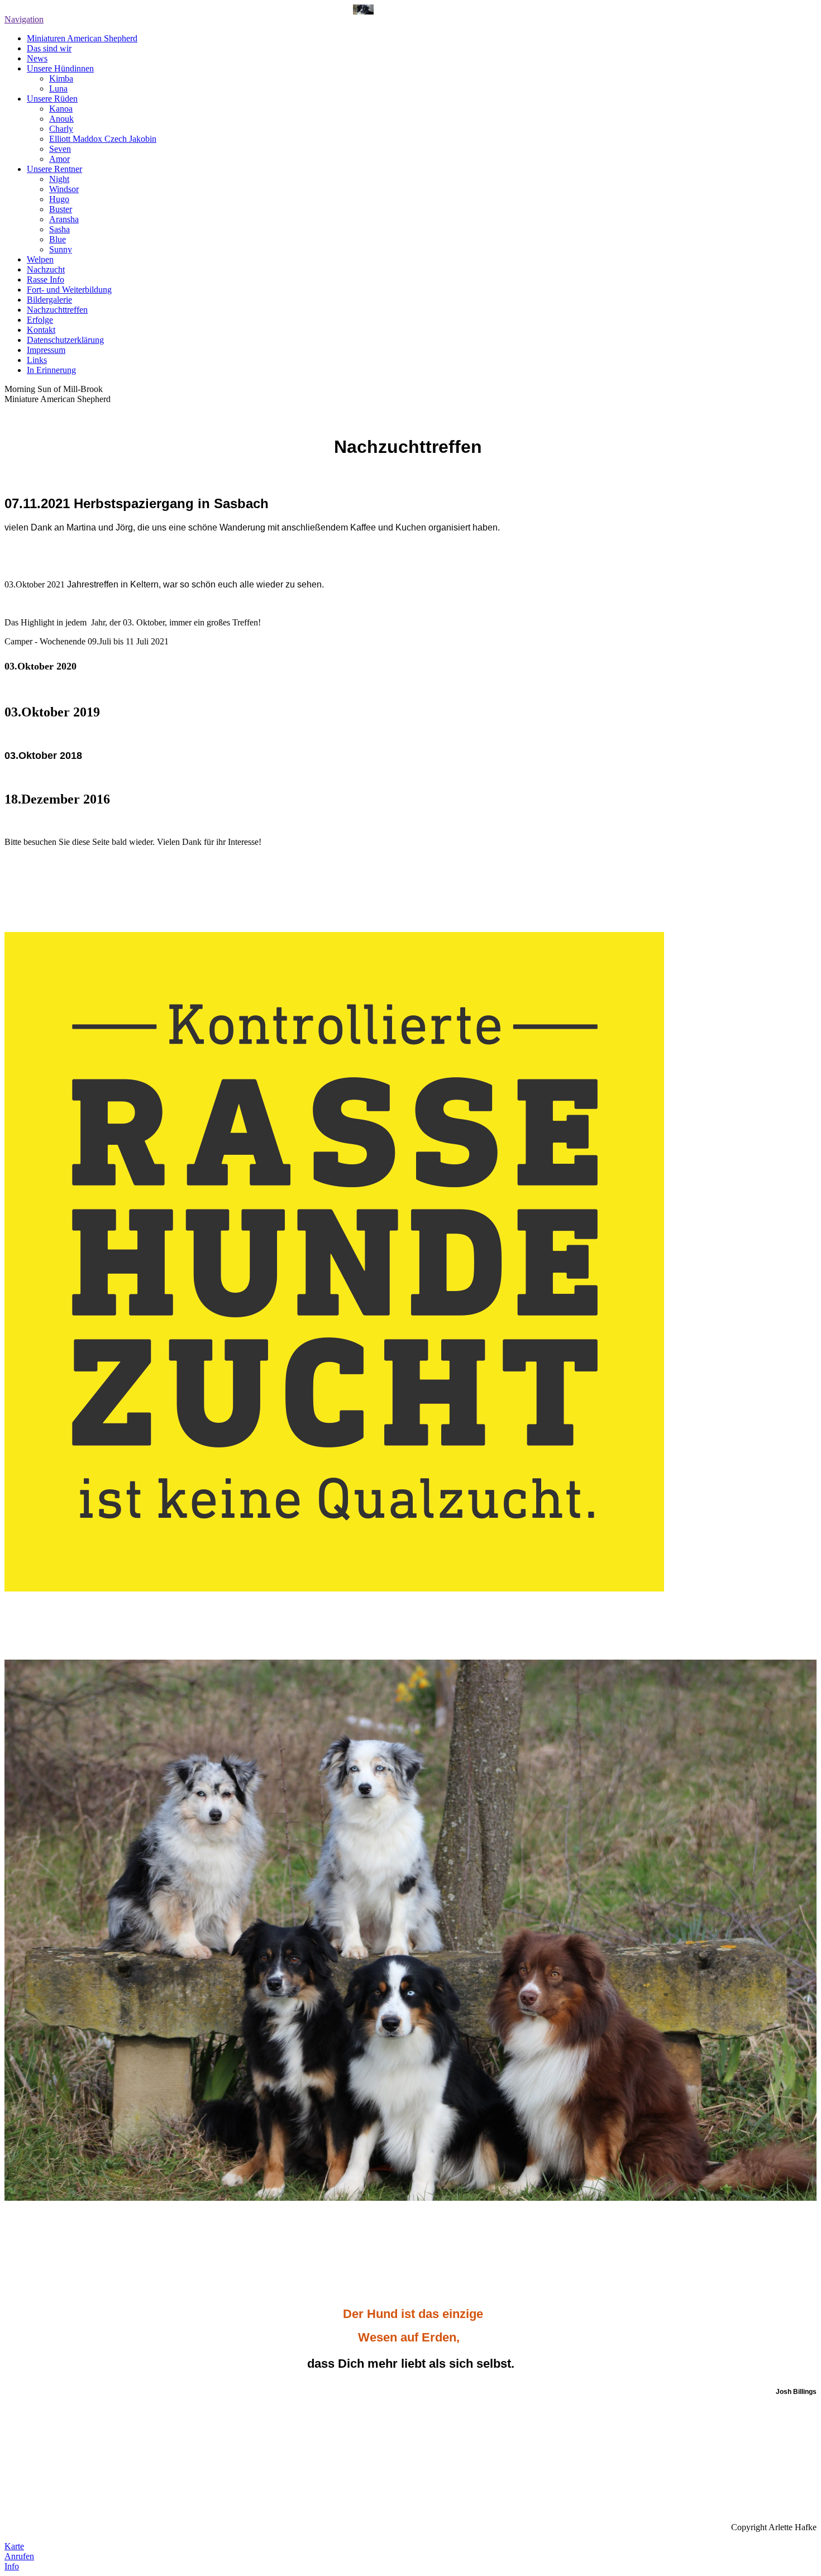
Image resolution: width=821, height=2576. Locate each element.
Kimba (61, 78)
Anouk (61, 119)
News (37, 58)
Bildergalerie (49, 300)
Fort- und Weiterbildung (69, 290)
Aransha (64, 219)
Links (37, 360)
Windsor (64, 189)
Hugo (59, 199)
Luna (58, 89)
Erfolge (40, 320)
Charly (61, 129)
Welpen (40, 259)
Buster (61, 209)
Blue (58, 239)
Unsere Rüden (52, 99)
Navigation (24, 19)
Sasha (59, 229)
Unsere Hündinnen (60, 68)
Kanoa (61, 109)
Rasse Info (46, 279)
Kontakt (41, 330)
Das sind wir (49, 48)
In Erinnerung (51, 370)
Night (59, 179)
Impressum (46, 350)
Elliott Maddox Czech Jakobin (103, 139)
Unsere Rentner (54, 169)
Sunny (61, 249)
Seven (60, 149)
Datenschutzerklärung (65, 340)
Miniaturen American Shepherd (82, 38)
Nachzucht (46, 269)
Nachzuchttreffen (57, 310)
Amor (59, 159)
